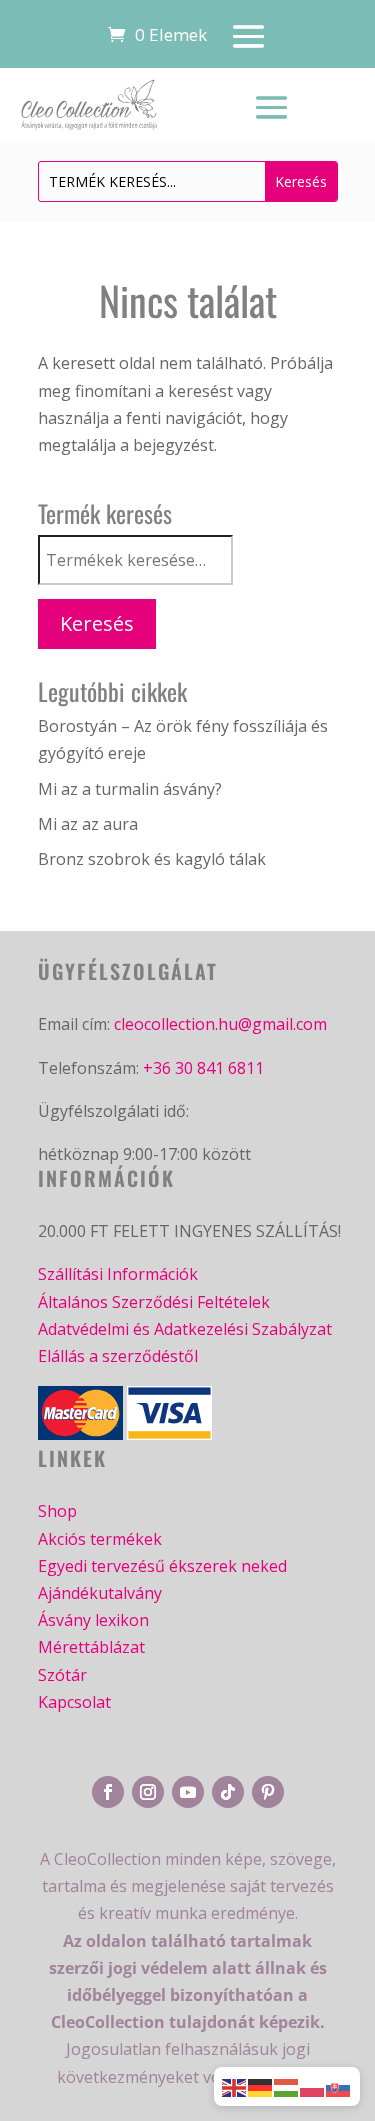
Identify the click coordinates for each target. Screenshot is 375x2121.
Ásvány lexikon (93, 1620)
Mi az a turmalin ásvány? (130, 789)
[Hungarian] (287, 2086)
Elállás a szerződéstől (118, 1356)
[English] (235, 2086)
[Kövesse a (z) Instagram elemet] (148, 1792)
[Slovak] (339, 2086)
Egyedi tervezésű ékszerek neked (162, 1566)
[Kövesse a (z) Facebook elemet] (108, 1792)
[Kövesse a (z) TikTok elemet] (228, 1792)
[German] (261, 2086)
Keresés (97, 623)
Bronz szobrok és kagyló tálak (152, 859)
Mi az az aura (88, 824)
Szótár (62, 1675)
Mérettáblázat (91, 1647)
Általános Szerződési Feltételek (154, 1302)
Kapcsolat (74, 1702)
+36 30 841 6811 (203, 1068)
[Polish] (313, 2086)
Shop (57, 1511)
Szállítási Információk (118, 1274)
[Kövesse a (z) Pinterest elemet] (268, 1792)
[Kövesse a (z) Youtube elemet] (188, 1792)
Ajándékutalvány (100, 1593)
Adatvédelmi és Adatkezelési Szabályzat (185, 1329)
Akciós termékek (100, 1539)
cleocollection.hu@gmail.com (220, 1024)
